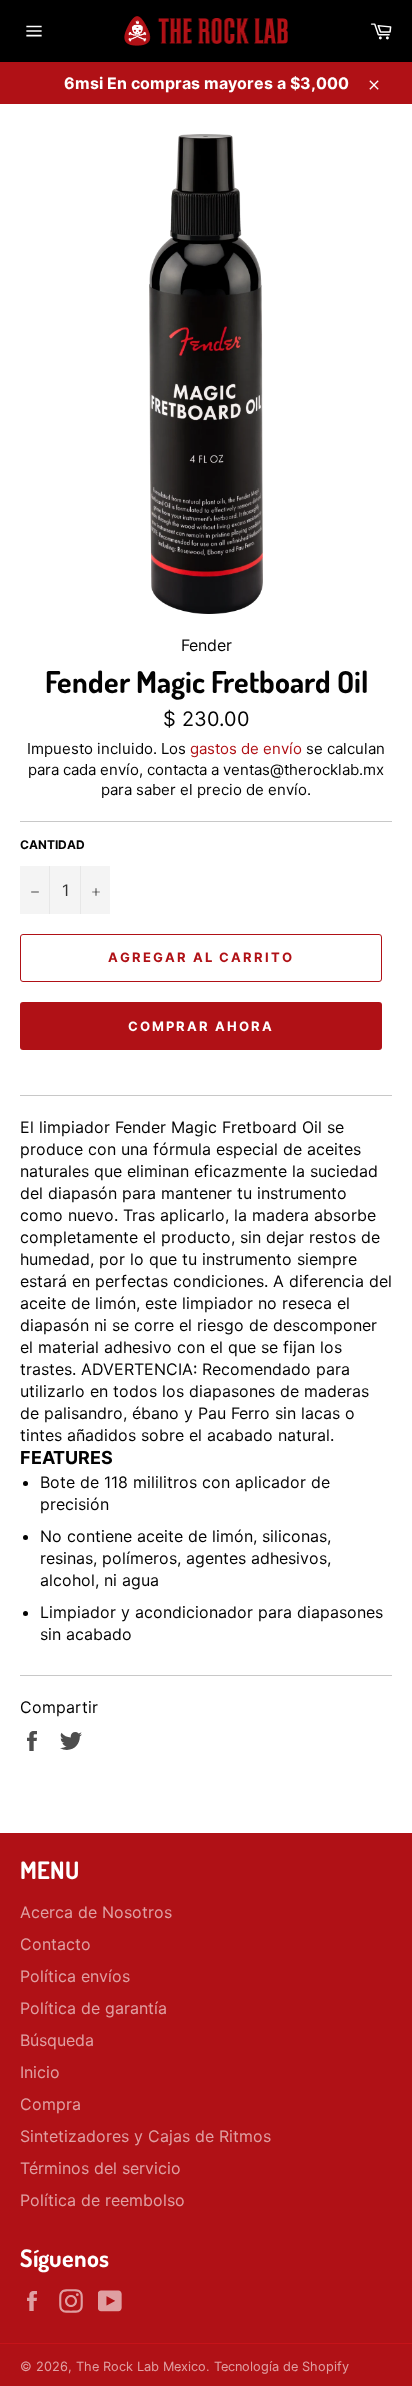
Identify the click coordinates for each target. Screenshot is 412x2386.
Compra (50, 2104)
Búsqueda (57, 2040)
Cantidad (52, 844)
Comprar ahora (200, 1026)
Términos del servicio (100, 2168)
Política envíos (75, 1976)
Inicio (40, 2072)
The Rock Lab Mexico (141, 2366)
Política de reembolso (102, 2200)
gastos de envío (246, 748)
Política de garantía (93, 2008)
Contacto (55, 1944)
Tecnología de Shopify (281, 2366)
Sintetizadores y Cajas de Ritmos (145, 2136)
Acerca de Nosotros (96, 1912)
